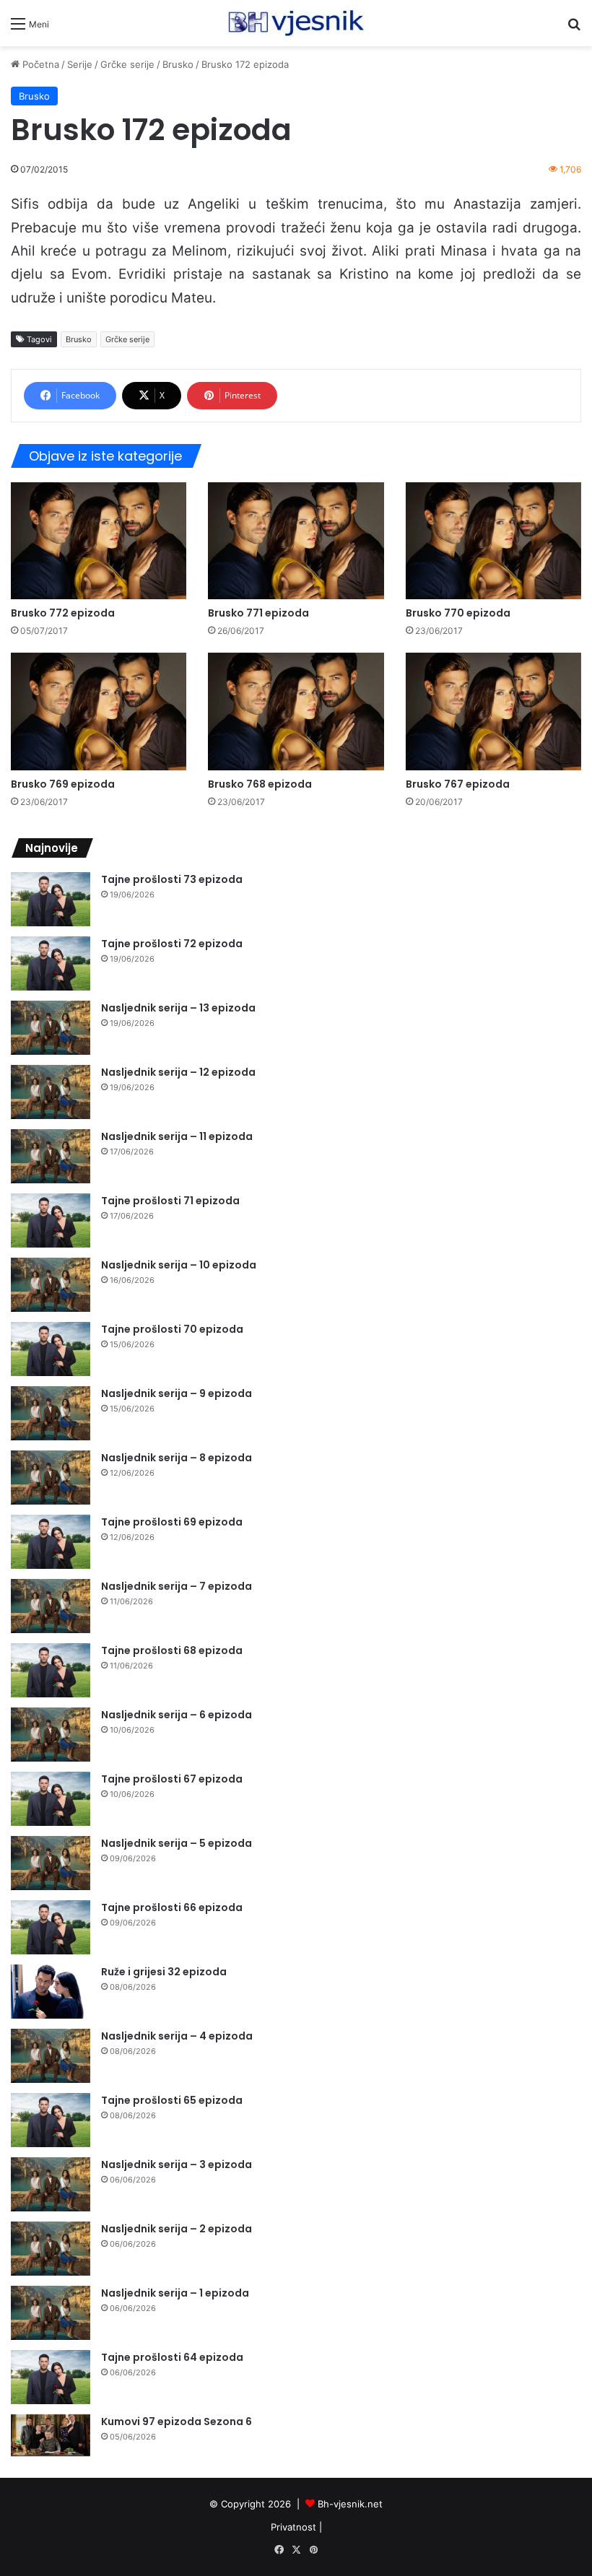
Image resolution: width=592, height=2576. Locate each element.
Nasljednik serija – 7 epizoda (177, 1586)
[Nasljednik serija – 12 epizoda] (51, 1092)
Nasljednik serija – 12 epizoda (178, 1072)
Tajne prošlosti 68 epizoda (172, 1650)
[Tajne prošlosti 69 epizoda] (51, 1542)
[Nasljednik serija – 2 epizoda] (51, 2249)
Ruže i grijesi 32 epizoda (164, 1972)
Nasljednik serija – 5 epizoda (177, 1843)
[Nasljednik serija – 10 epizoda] (51, 1285)
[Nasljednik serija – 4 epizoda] (51, 2056)
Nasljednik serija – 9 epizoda (177, 1393)
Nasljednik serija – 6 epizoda (177, 1715)
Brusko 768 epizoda (260, 784)
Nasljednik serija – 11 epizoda (177, 1136)
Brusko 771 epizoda (258, 613)
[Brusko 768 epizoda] (296, 711)
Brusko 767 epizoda (458, 784)
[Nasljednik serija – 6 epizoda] (51, 1735)
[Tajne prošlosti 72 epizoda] (51, 963)
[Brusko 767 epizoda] (493, 711)
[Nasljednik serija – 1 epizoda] (51, 2313)
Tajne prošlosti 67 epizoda (172, 1779)
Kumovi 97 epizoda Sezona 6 (177, 2421)
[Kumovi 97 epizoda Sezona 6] (51, 2436)
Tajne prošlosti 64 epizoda (172, 2357)
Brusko (178, 64)
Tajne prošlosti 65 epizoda (172, 2100)
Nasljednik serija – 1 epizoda (175, 2293)
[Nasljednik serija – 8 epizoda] (51, 1478)
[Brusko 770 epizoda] (493, 541)
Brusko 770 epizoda (458, 613)
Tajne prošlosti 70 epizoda (172, 1329)
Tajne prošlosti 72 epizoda (172, 944)
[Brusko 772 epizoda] (99, 541)
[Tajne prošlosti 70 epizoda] (51, 1349)
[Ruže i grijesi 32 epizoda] (51, 1992)
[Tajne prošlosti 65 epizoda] (51, 2120)
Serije (80, 64)
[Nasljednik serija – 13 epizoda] (51, 1028)
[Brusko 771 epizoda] (296, 541)
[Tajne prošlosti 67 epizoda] (51, 1799)
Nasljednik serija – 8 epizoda (177, 1458)
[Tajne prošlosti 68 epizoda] (51, 1670)
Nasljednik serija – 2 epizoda (177, 2229)
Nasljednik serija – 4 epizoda (177, 2036)
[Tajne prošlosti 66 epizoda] (51, 1927)
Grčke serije (127, 64)
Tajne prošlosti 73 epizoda (172, 879)
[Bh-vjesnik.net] (296, 23)
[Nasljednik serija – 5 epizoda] (51, 1863)
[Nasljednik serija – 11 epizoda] (51, 1156)
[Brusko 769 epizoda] (99, 711)
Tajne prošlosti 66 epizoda (172, 1907)
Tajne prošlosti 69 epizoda (172, 1522)
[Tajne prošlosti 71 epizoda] (51, 1220)
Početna (39, 64)
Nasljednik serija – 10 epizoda (179, 1265)
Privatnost (293, 2527)
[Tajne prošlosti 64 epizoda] (51, 2377)
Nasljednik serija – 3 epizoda (177, 2164)
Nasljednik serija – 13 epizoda (178, 1008)
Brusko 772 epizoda (63, 613)
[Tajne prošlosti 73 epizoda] (51, 899)
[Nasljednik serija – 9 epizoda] (51, 1413)
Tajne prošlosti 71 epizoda (170, 1201)
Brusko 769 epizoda (63, 784)
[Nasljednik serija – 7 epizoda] (51, 1606)
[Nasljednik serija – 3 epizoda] (51, 2184)
